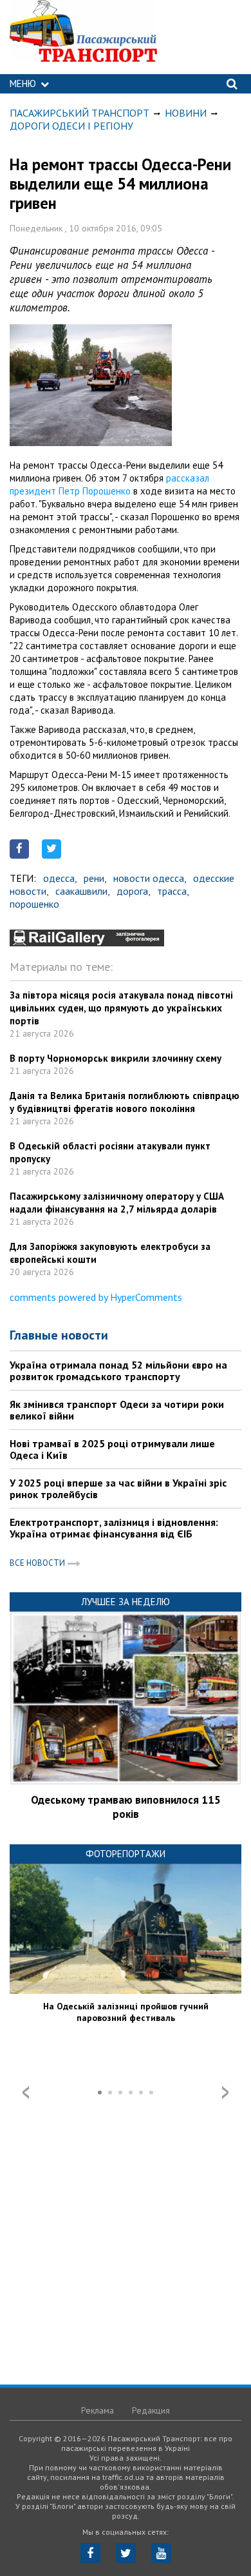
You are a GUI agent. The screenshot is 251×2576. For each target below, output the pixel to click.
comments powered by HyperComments (96, 1297)
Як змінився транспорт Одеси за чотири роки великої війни (117, 1410)
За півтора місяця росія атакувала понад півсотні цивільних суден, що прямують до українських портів (121, 1008)
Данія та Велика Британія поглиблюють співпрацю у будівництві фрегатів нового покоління (125, 1102)
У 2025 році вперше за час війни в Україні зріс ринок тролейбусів (118, 1488)
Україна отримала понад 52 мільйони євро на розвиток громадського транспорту (118, 1371)
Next (225, 2093)
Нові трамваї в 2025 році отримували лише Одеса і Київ (112, 1449)
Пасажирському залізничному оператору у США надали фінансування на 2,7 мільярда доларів (117, 1203)
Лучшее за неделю (126, 1602)
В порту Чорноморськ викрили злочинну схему (116, 1058)
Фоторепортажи (126, 1854)
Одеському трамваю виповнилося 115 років (126, 1807)
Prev (26, 2093)
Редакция (151, 2410)
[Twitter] (126, 2553)
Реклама (98, 2410)
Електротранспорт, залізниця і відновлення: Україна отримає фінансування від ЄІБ (114, 1528)
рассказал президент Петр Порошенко (109, 484)
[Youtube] (161, 2553)
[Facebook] (90, 2553)
